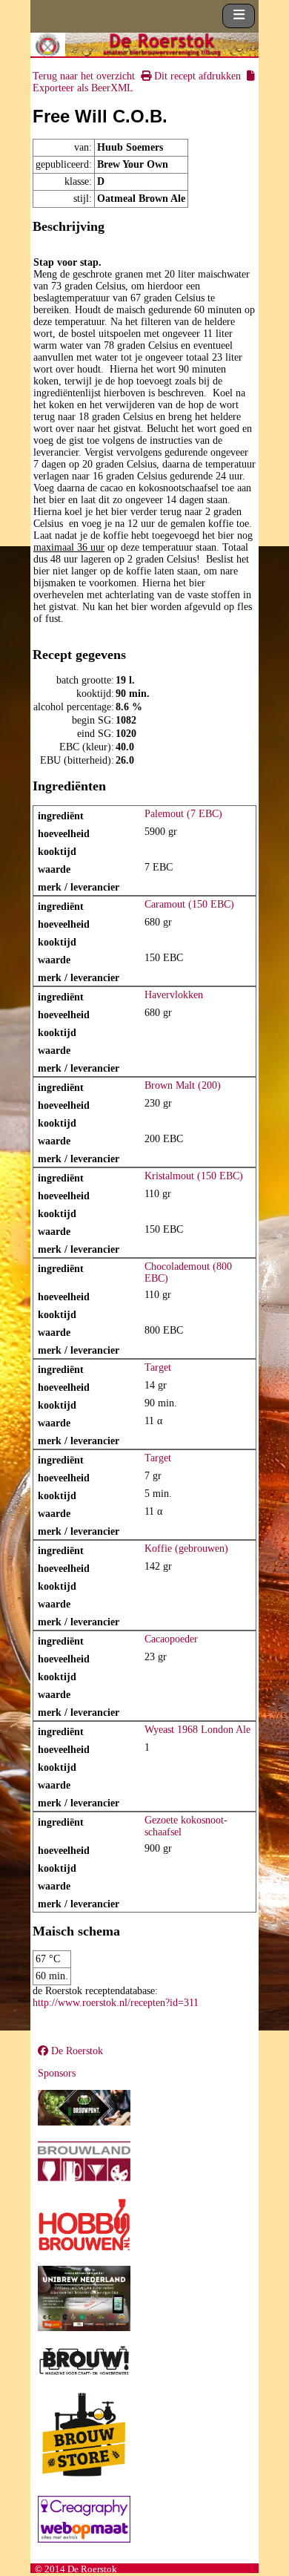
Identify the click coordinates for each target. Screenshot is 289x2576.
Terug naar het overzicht (84, 76)
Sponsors (57, 2073)
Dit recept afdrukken (196, 76)
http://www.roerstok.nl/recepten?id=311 (116, 2003)
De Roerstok (76, 2051)
